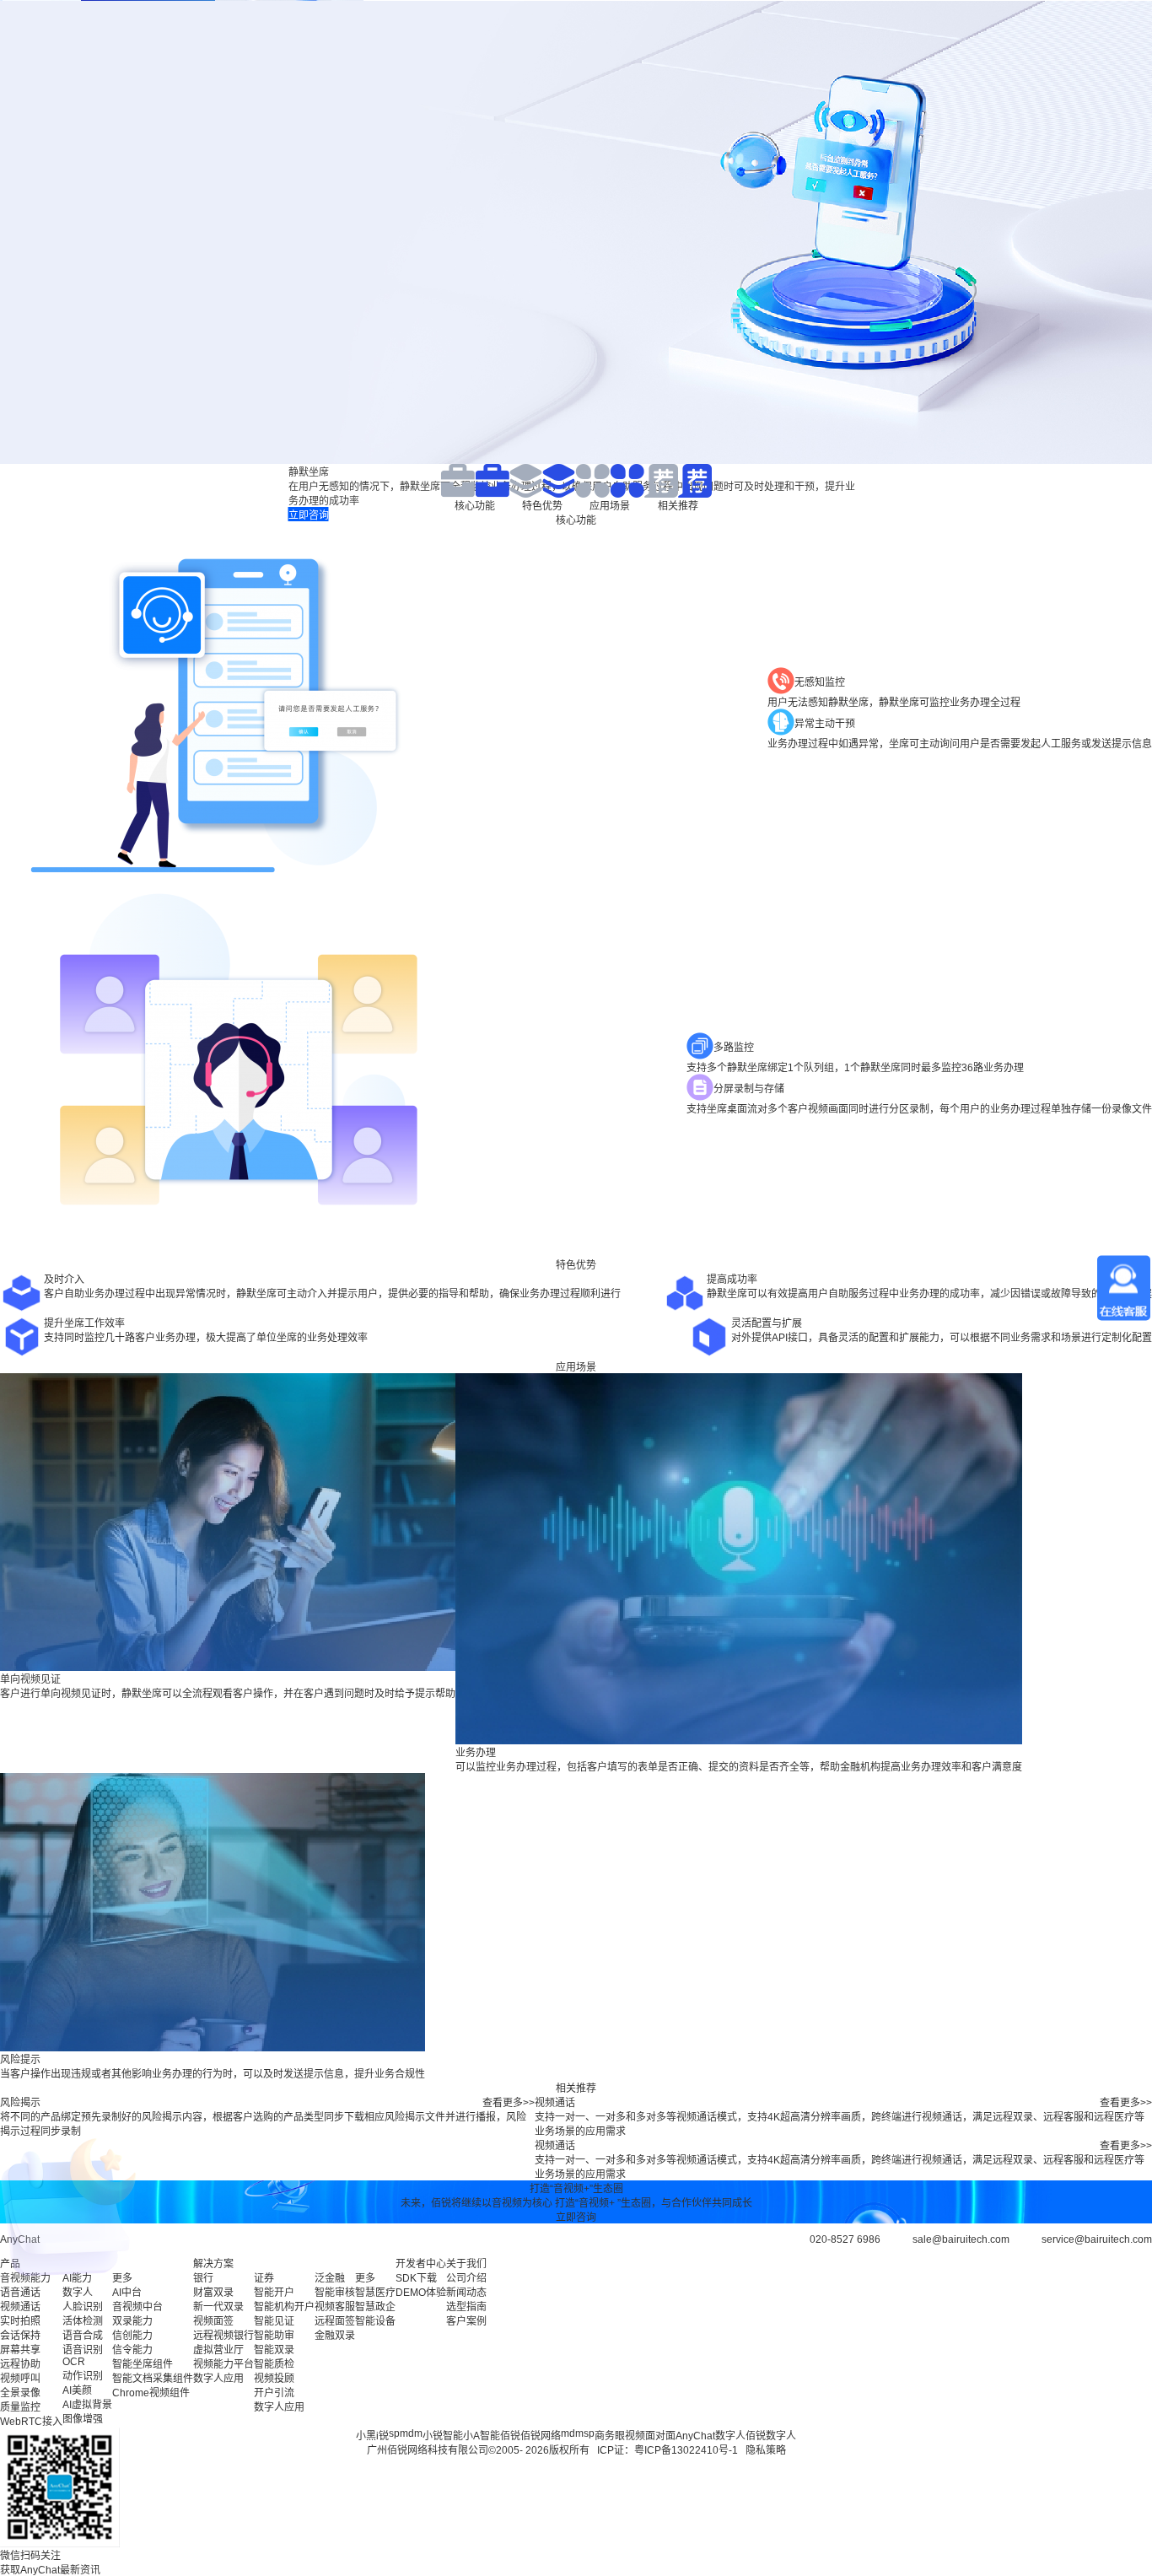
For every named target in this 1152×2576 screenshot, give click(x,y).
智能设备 (375, 2321)
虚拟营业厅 (218, 2350)
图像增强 (83, 2419)
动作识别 (83, 2376)
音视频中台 (137, 2307)
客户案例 (466, 2321)
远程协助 (20, 2364)
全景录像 (20, 2393)
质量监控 (20, 2407)
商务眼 (610, 2436)
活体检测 (83, 2321)
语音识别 (83, 2350)
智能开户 (274, 2293)
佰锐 (510, 2436)
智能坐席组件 (143, 2364)
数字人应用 (218, 2379)
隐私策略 (766, 2450)
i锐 (382, 2436)
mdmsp (578, 2433)
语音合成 (83, 2336)
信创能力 (132, 2336)
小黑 (366, 2436)
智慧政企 (375, 2307)
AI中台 (127, 2293)
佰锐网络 (541, 2436)
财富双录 (213, 2293)
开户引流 (274, 2393)
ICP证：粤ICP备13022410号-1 (668, 2450)
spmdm (406, 2433)
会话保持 (20, 2336)
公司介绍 (466, 2278)
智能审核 (335, 2293)
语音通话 (20, 2293)
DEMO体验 (421, 2293)
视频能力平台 (223, 2364)
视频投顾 (274, 2379)
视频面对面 (650, 2436)
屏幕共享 (20, 2350)
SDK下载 (416, 2278)
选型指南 (466, 2307)
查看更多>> (509, 2103)
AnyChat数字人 (711, 2436)
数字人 (78, 2293)
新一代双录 (218, 2307)
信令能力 (132, 2350)
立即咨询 (576, 2218)
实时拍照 (20, 2321)
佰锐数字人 (771, 2436)
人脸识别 (83, 2307)
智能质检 (274, 2364)
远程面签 (335, 2321)
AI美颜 (77, 2390)
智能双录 (274, 2350)
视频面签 (213, 2321)
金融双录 (335, 2336)
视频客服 (335, 2307)
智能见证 (274, 2321)
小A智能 (482, 2436)
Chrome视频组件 (151, 2393)
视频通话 (20, 2307)
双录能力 (132, 2321)
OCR (74, 2362)
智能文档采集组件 (153, 2379)
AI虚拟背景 (87, 2405)
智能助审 (274, 2336)
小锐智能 (443, 2436)
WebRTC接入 (31, 2422)
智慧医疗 (375, 2293)
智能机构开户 (284, 2307)
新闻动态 (466, 2293)
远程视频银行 (223, 2336)
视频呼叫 (20, 2379)
